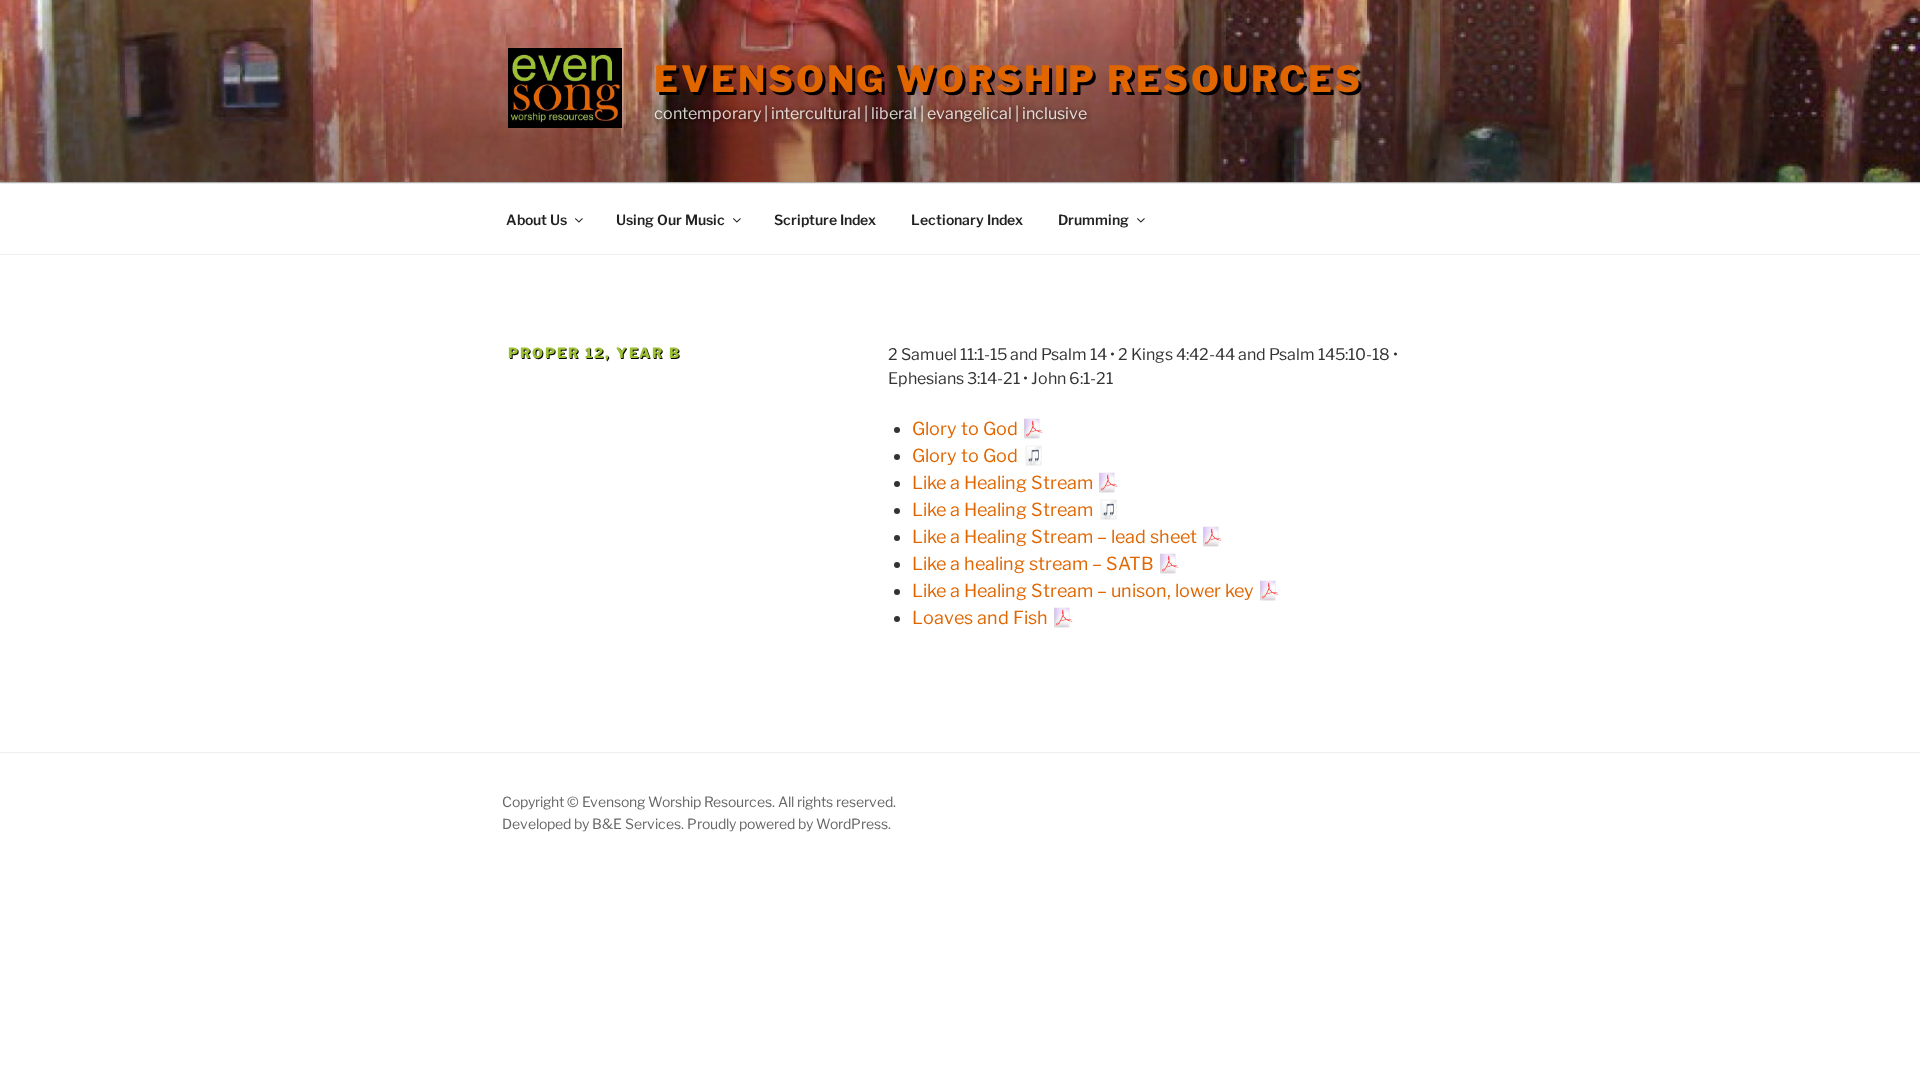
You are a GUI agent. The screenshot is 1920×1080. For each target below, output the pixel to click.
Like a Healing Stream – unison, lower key (1083, 590)
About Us (536, 219)
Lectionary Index (967, 219)
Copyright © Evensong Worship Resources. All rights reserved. (699, 801)
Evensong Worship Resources (1008, 79)
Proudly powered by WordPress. (789, 823)
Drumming (1093, 219)
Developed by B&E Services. (594, 823)
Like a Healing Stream (1002, 482)
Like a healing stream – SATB (1033, 563)
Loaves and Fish (980, 617)
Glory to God (965, 428)
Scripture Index (825, 219)
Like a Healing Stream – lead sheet (1054, 536)
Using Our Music (670, 219)
